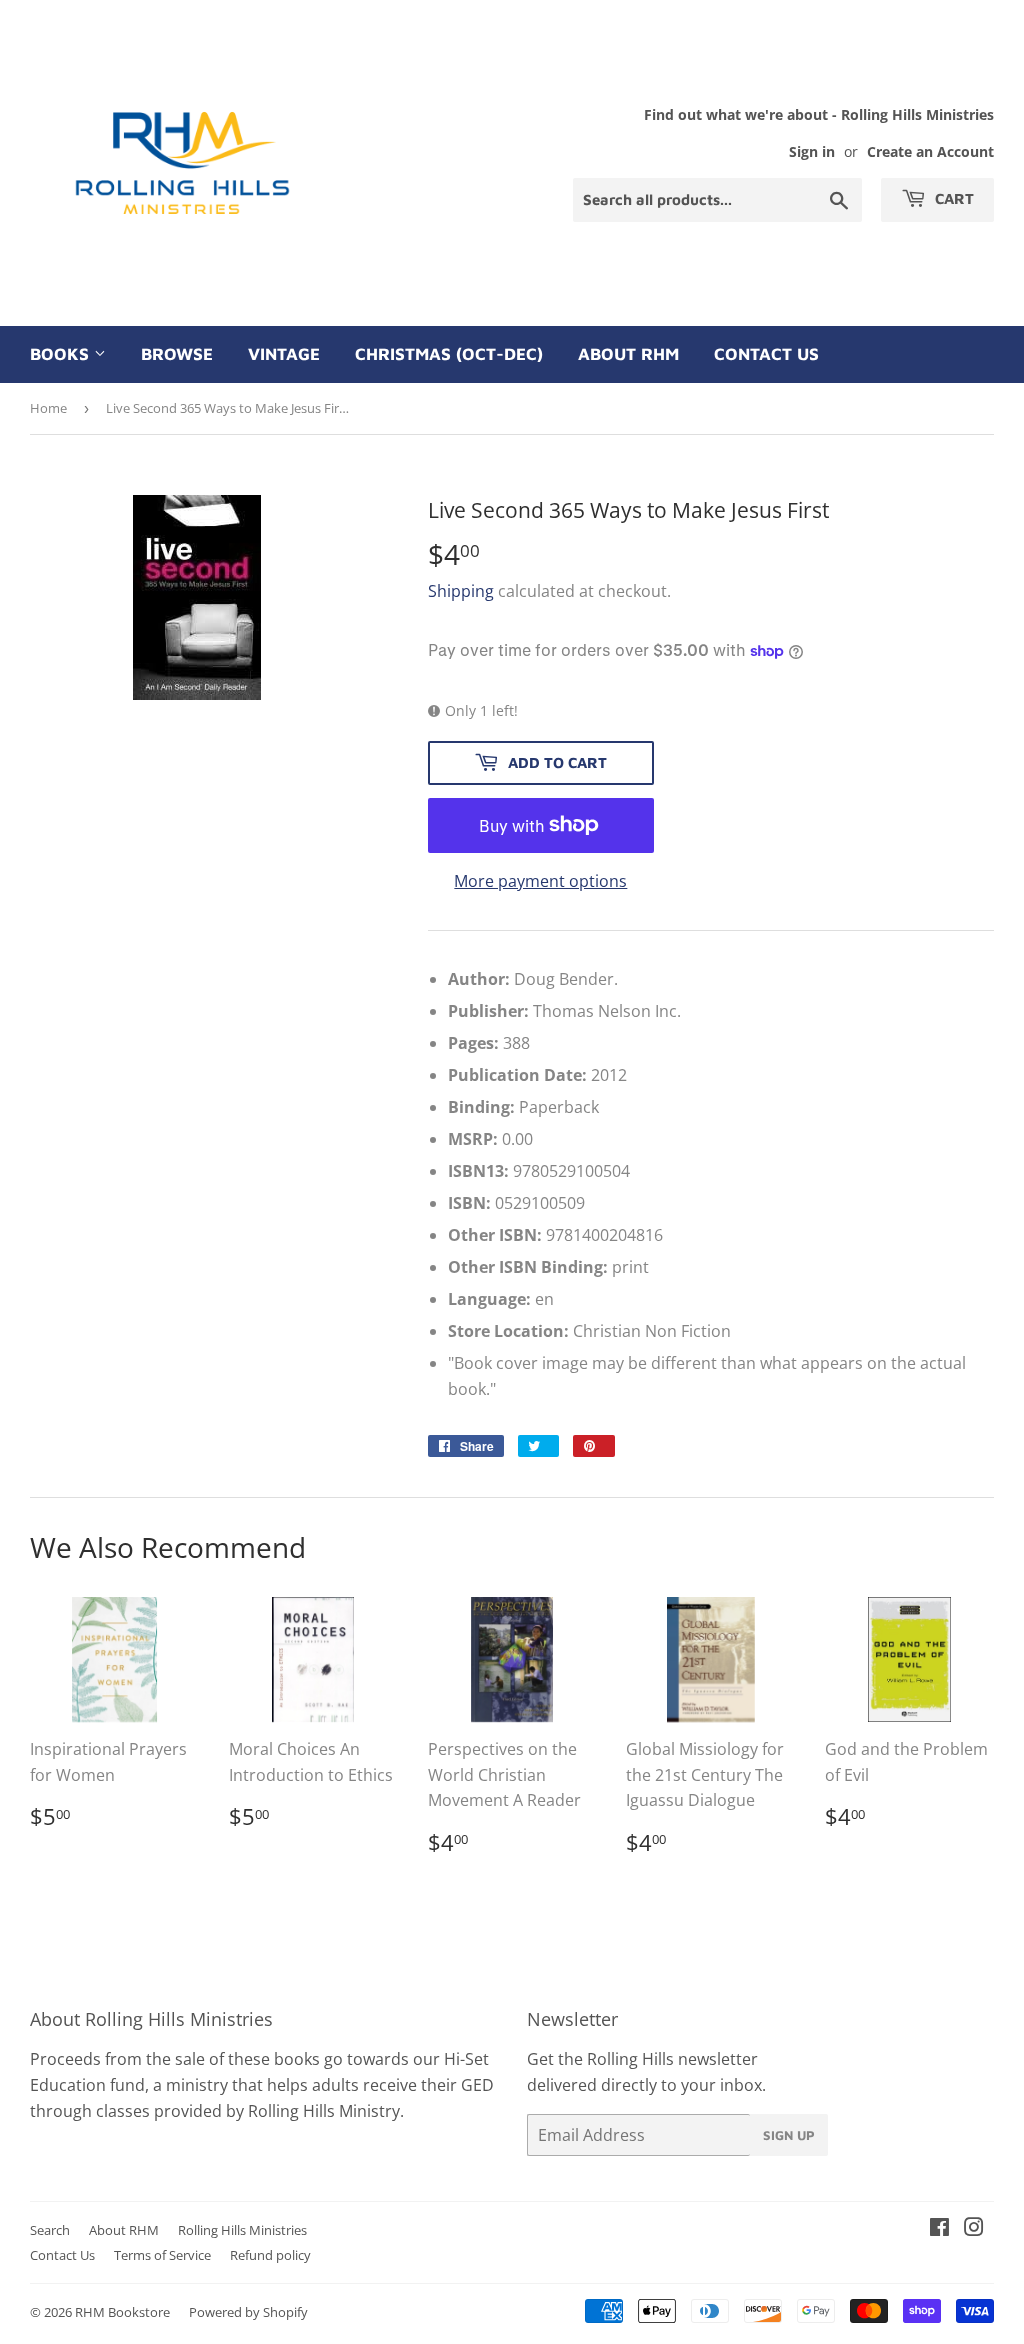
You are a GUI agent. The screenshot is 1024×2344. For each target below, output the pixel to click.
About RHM (628, 354)
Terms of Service (162, 2255)
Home (48, 408)
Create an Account (930, 151)
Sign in (812, 151)
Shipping (461, 591)
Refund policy (270, 2255)
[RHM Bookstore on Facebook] (939, 2229)
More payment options (540, 881)
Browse (177, 354)
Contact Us (766, 354)
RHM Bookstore (122, 2312)
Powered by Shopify (248, 2312)
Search (50, 2230)
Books (62, 354)
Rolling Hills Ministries (242, 2230)
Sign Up (789, 2135)
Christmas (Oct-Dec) (449, 354)
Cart (952, 198)
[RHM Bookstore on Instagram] (974, 2229)
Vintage (284, 354)
